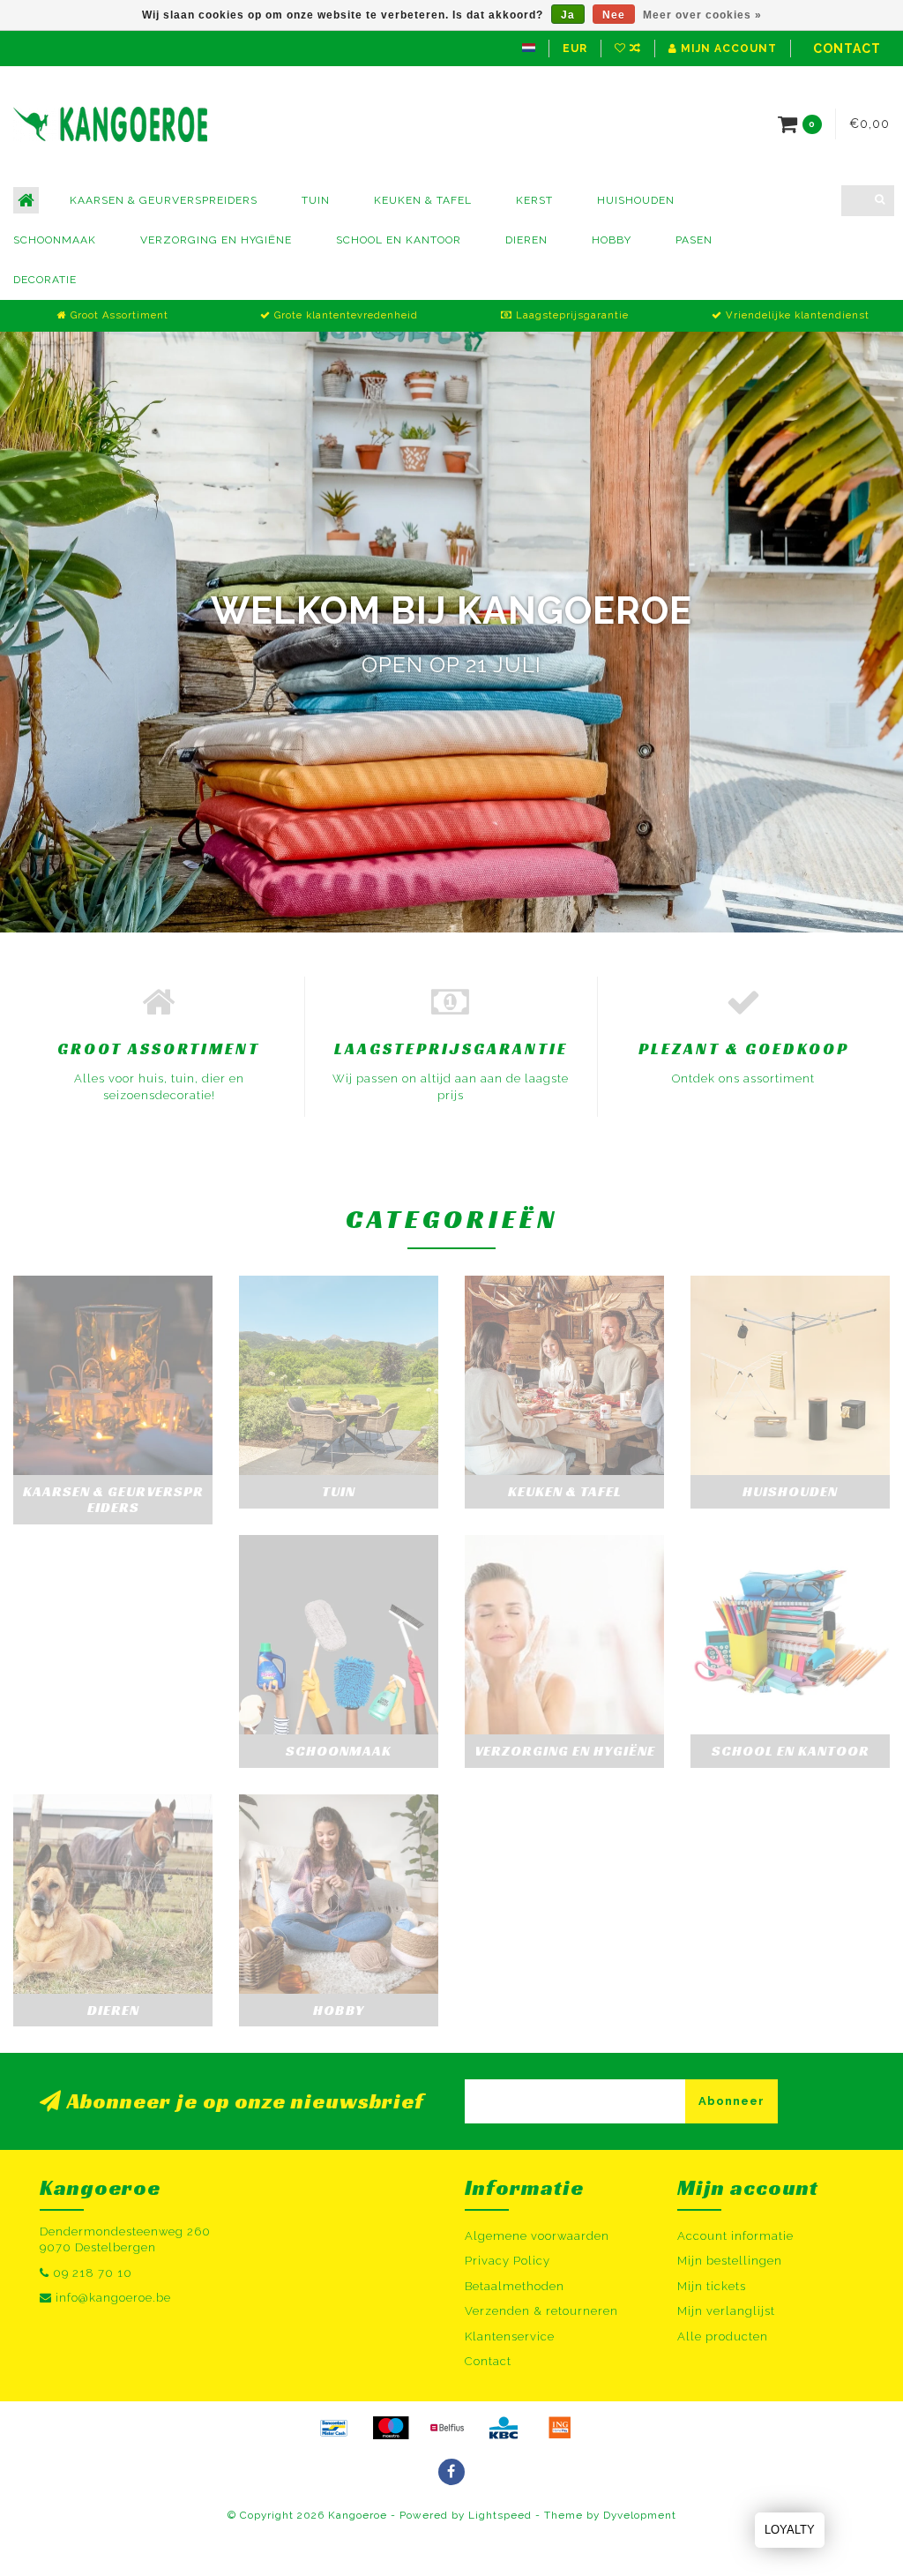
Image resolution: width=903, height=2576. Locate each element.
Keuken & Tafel (423, 200)
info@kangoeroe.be (113, 2298)
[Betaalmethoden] (334, 2428)
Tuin (316, 200)
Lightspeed (500, 2515)
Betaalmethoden (515, 2286)
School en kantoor (399, 240)
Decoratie (45, 280)
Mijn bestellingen (730, 2261)
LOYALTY (790, 2530)
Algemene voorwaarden (537, 2236)
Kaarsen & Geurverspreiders (164, 200)
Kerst (534, 200)
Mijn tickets (712, 2286)
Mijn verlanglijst (726, 2311)
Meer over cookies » (702, 15)
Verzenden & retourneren (541, 2311)
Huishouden (636, 200)
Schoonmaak (55, 240)
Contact (847, 49)
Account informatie (735, 2236)
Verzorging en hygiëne (216, 240)
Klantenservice (510, 2336)
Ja (568, 15)
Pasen (694, 240)
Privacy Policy (507, 2261)
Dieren (526, 240)
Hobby (612, 240)
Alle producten (723, 2336)
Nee (614, 15)
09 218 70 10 (93, 2273)
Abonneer (731, 2101)
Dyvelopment (640, 2515)
